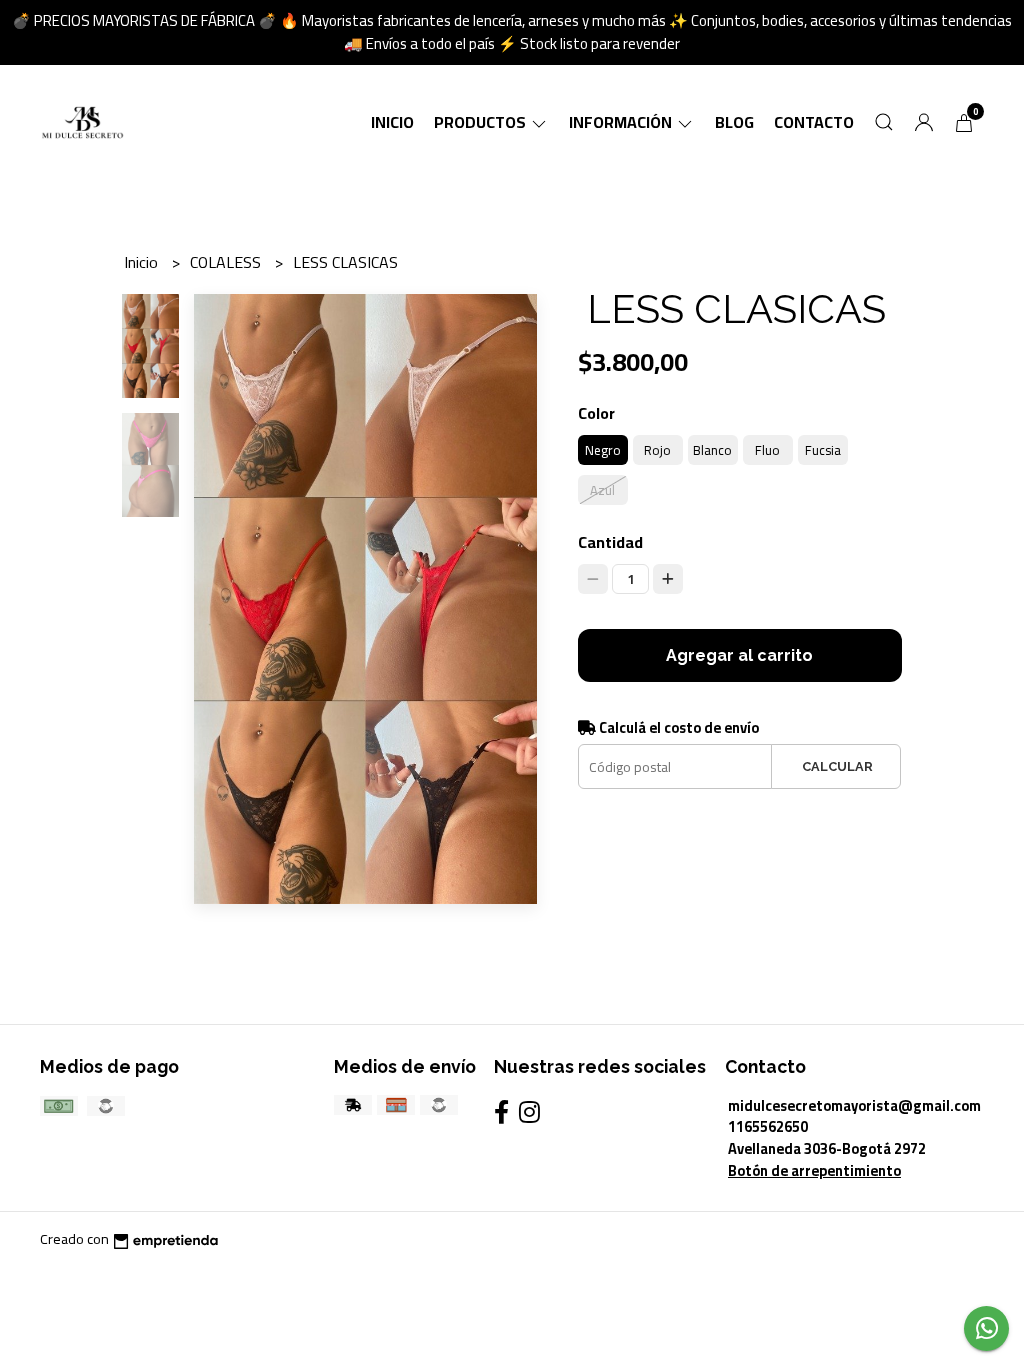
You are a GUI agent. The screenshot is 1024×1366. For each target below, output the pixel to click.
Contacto (814, 122)
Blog (734, 122)
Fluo (767, 450)
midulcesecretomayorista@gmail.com (854, 1105)
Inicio (392, 122)
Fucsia (823, 450)
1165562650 (768, 1126)
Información (622, 122)
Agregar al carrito (739, 655)
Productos (481, 122)
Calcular (837, 766)
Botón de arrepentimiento (814, 1170)
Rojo (657, 450)
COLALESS (227, 262)
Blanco (712, 450)
